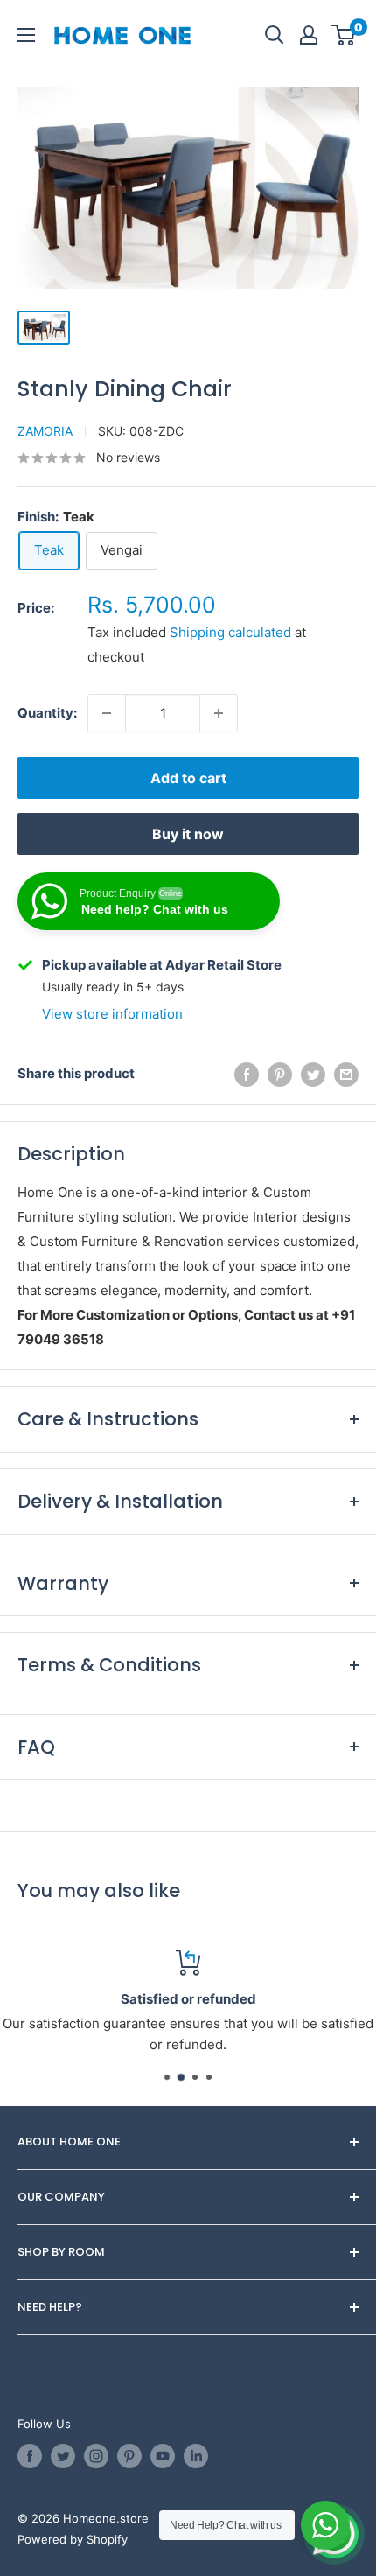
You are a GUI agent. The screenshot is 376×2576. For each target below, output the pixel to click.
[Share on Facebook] (247, 1074)
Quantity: (47, 713)
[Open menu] (26, 35)
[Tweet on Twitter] (313, 1074)
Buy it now (188, 834)
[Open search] (275, 35)
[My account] (309, 35)
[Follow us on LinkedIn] (196, 2456)
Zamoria (45, 431)
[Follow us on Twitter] (63, 2456)
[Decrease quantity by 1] (107, 713)
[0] (344, 35)
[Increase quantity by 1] (219, 713)
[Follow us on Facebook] (30, 2456)
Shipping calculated (230, 632)
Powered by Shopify (73, 2539)
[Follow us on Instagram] (96, 2456)
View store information (112, 1014)
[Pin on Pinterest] (280, 1074)
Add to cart (188, 778)
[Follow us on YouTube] (163, 2456)
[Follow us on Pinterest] (129, 2456)
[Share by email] (346, 1074)
